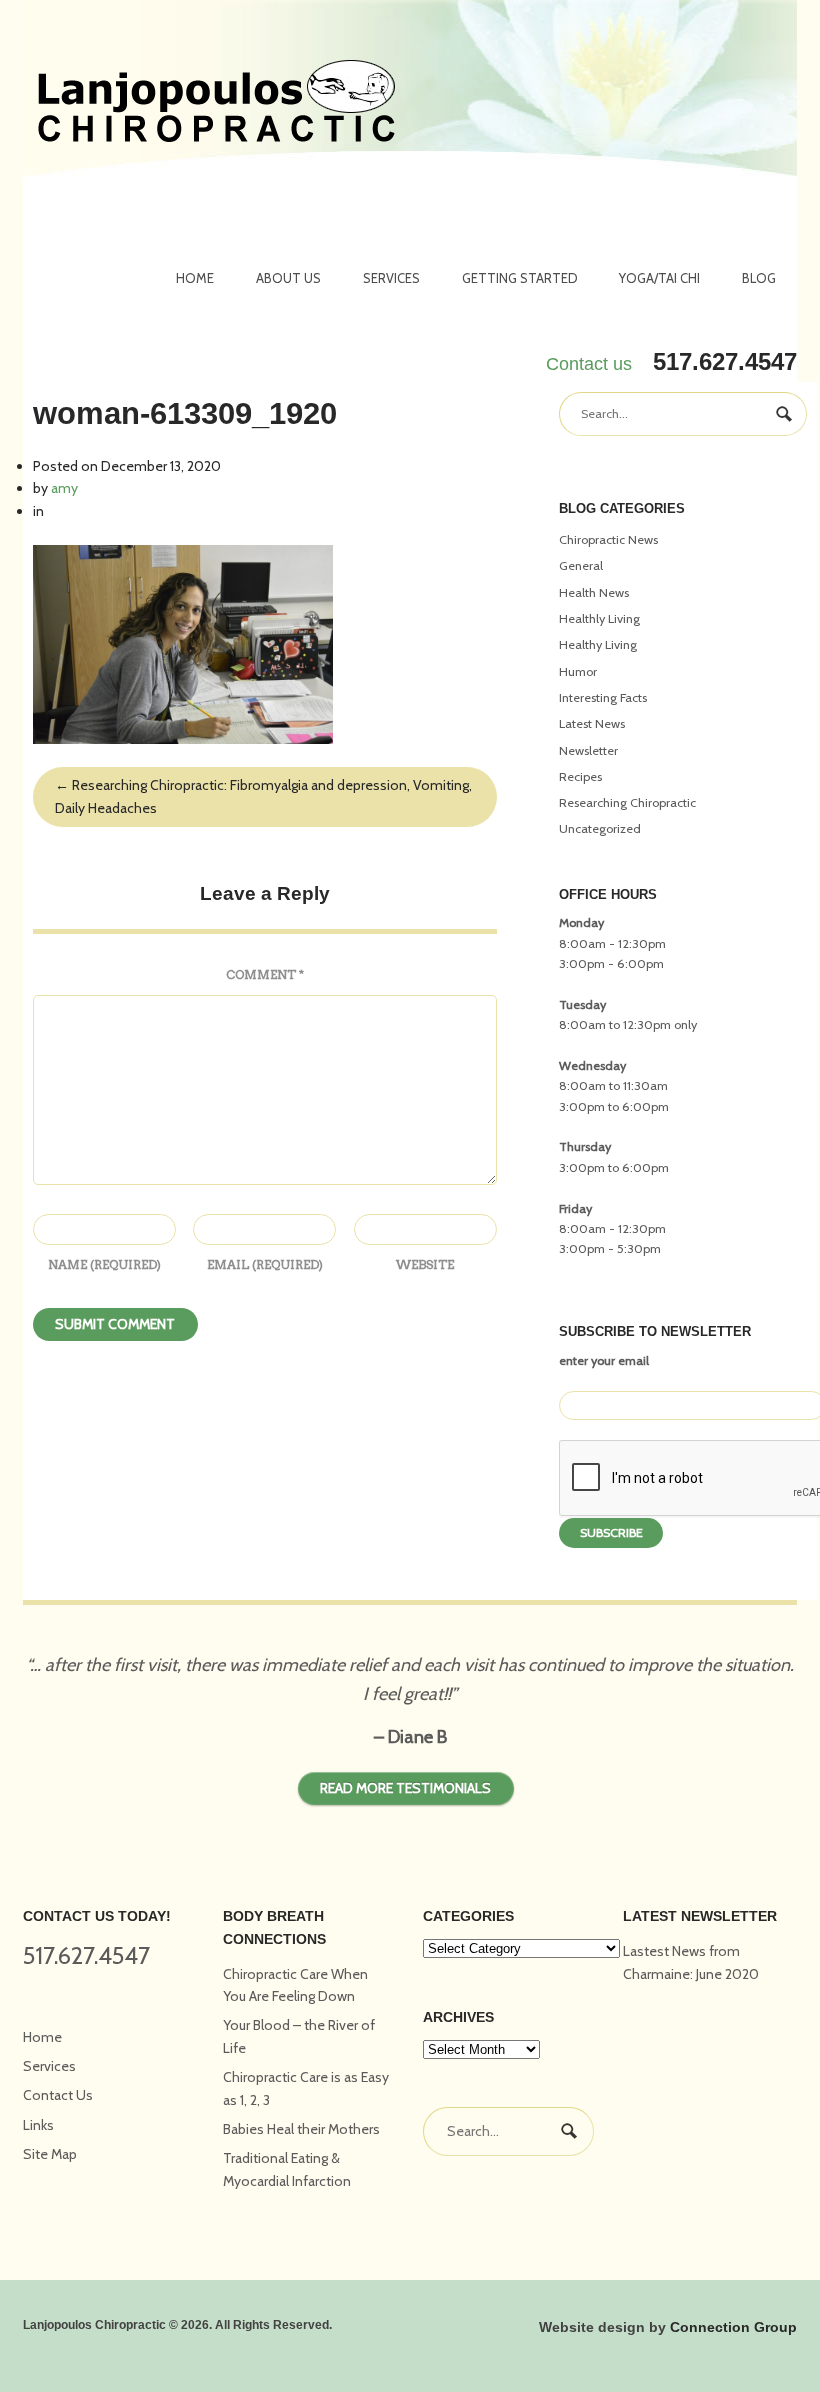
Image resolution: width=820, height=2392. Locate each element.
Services (391, 278)
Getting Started (520, 278)
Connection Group (733, 2327)
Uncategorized (600, 828)
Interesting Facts (603, 697)
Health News (594, 592)
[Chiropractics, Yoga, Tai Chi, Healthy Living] (216, 104)
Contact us (589, 364)
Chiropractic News (608, 539)
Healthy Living (598, 644)
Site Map (50, 2154)
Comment (265, 974)
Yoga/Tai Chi (659, 278)
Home (195, 278)
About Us (288, 278)
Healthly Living (599, 618)
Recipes (580, 776)
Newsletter (588, 750)
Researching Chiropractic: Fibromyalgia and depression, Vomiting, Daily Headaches (263, 796)
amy (64, 488)
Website (425, 1264)
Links (38, 2125)
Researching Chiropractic (627, 802)
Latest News (592, 723)
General (581, 565)
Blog (759, 278)
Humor (578, 671)
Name (104, 1264)
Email (265, 1264)
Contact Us (58, 2095)
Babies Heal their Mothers (301, 2129)
